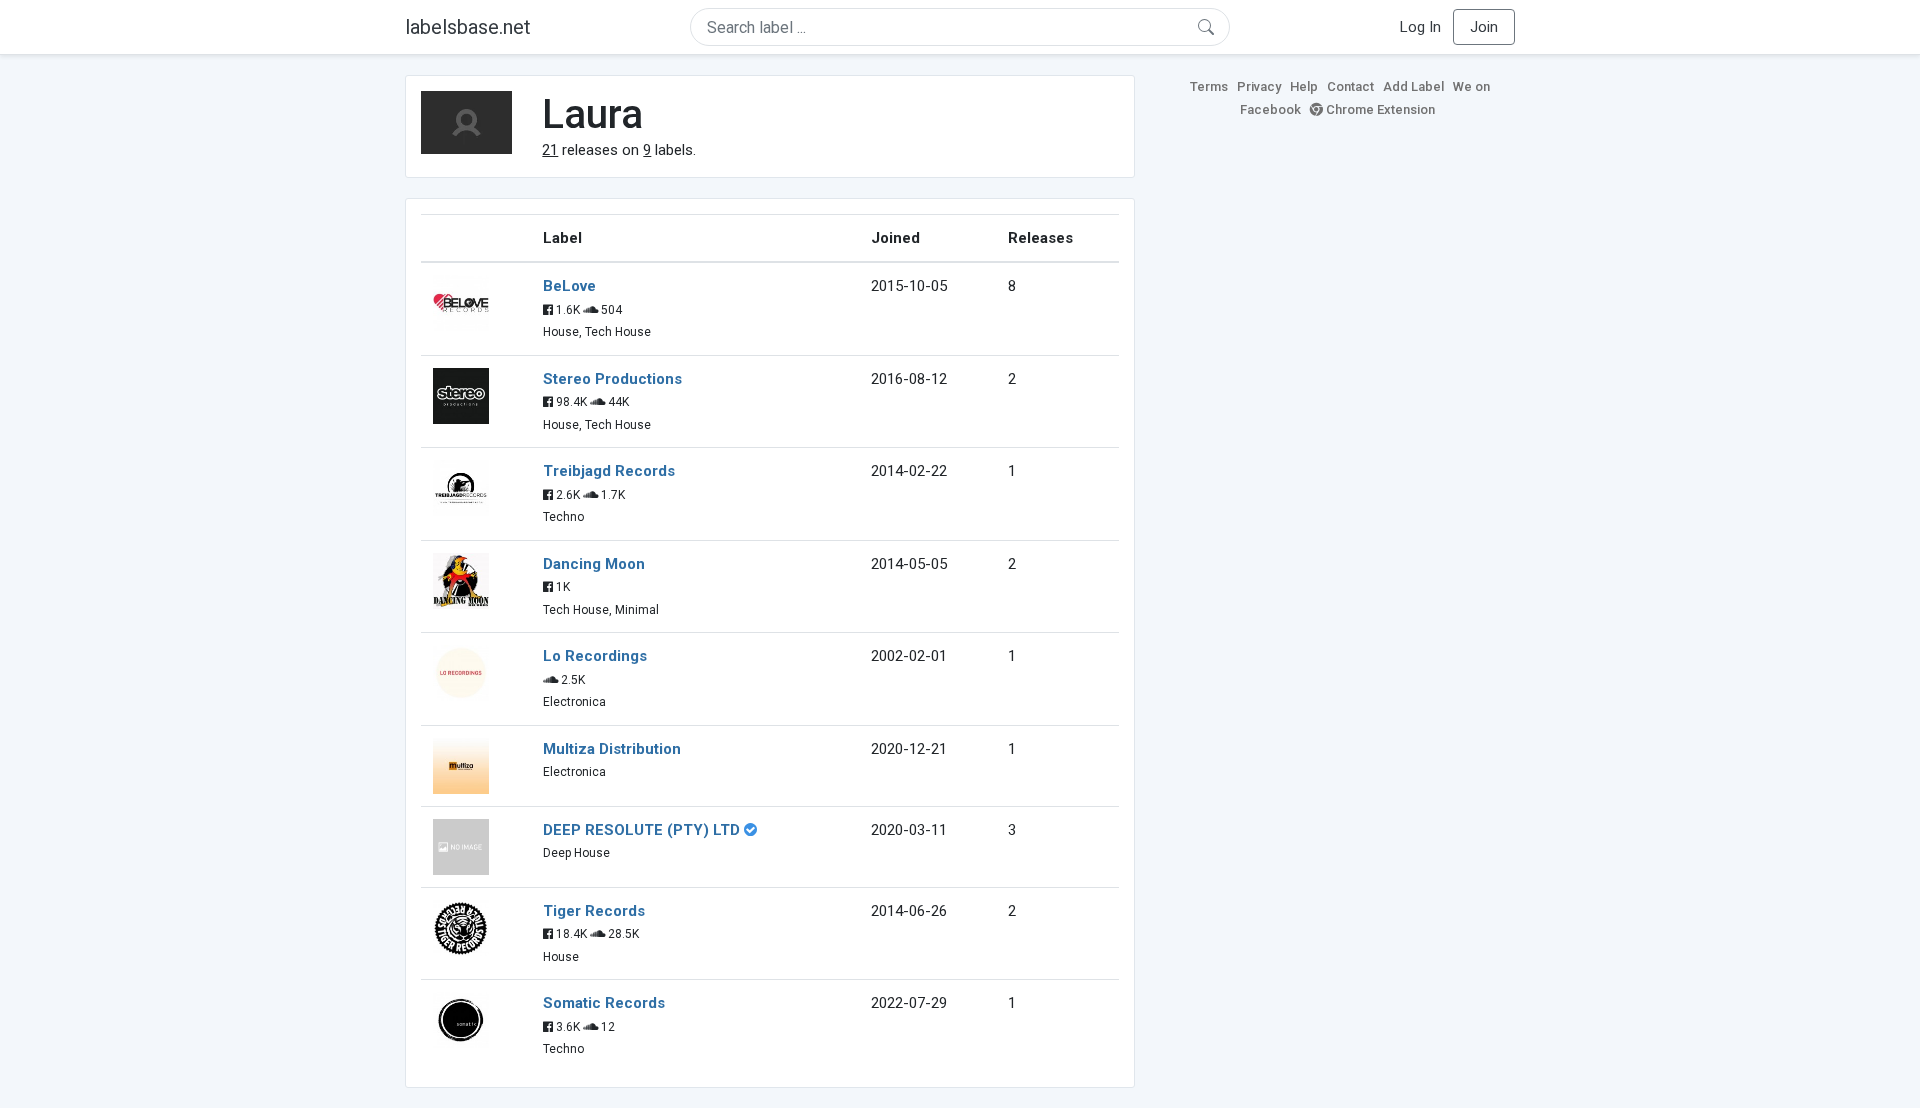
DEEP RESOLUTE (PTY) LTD (641, 830)
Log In (1420, 27)
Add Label (1413, 86)
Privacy (1259, 86)
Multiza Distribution (612, 749)
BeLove (569, 286)
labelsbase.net (468, 27)
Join (1484, 27)
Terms (1209, 86)
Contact (1350, 86)
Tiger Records (594, 911)
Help (1304, 86)
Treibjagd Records (609, 471)
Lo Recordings (595, 656)
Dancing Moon (594, 564)
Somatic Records (604, 1003)
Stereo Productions (612, 379)
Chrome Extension (1379, 109)
